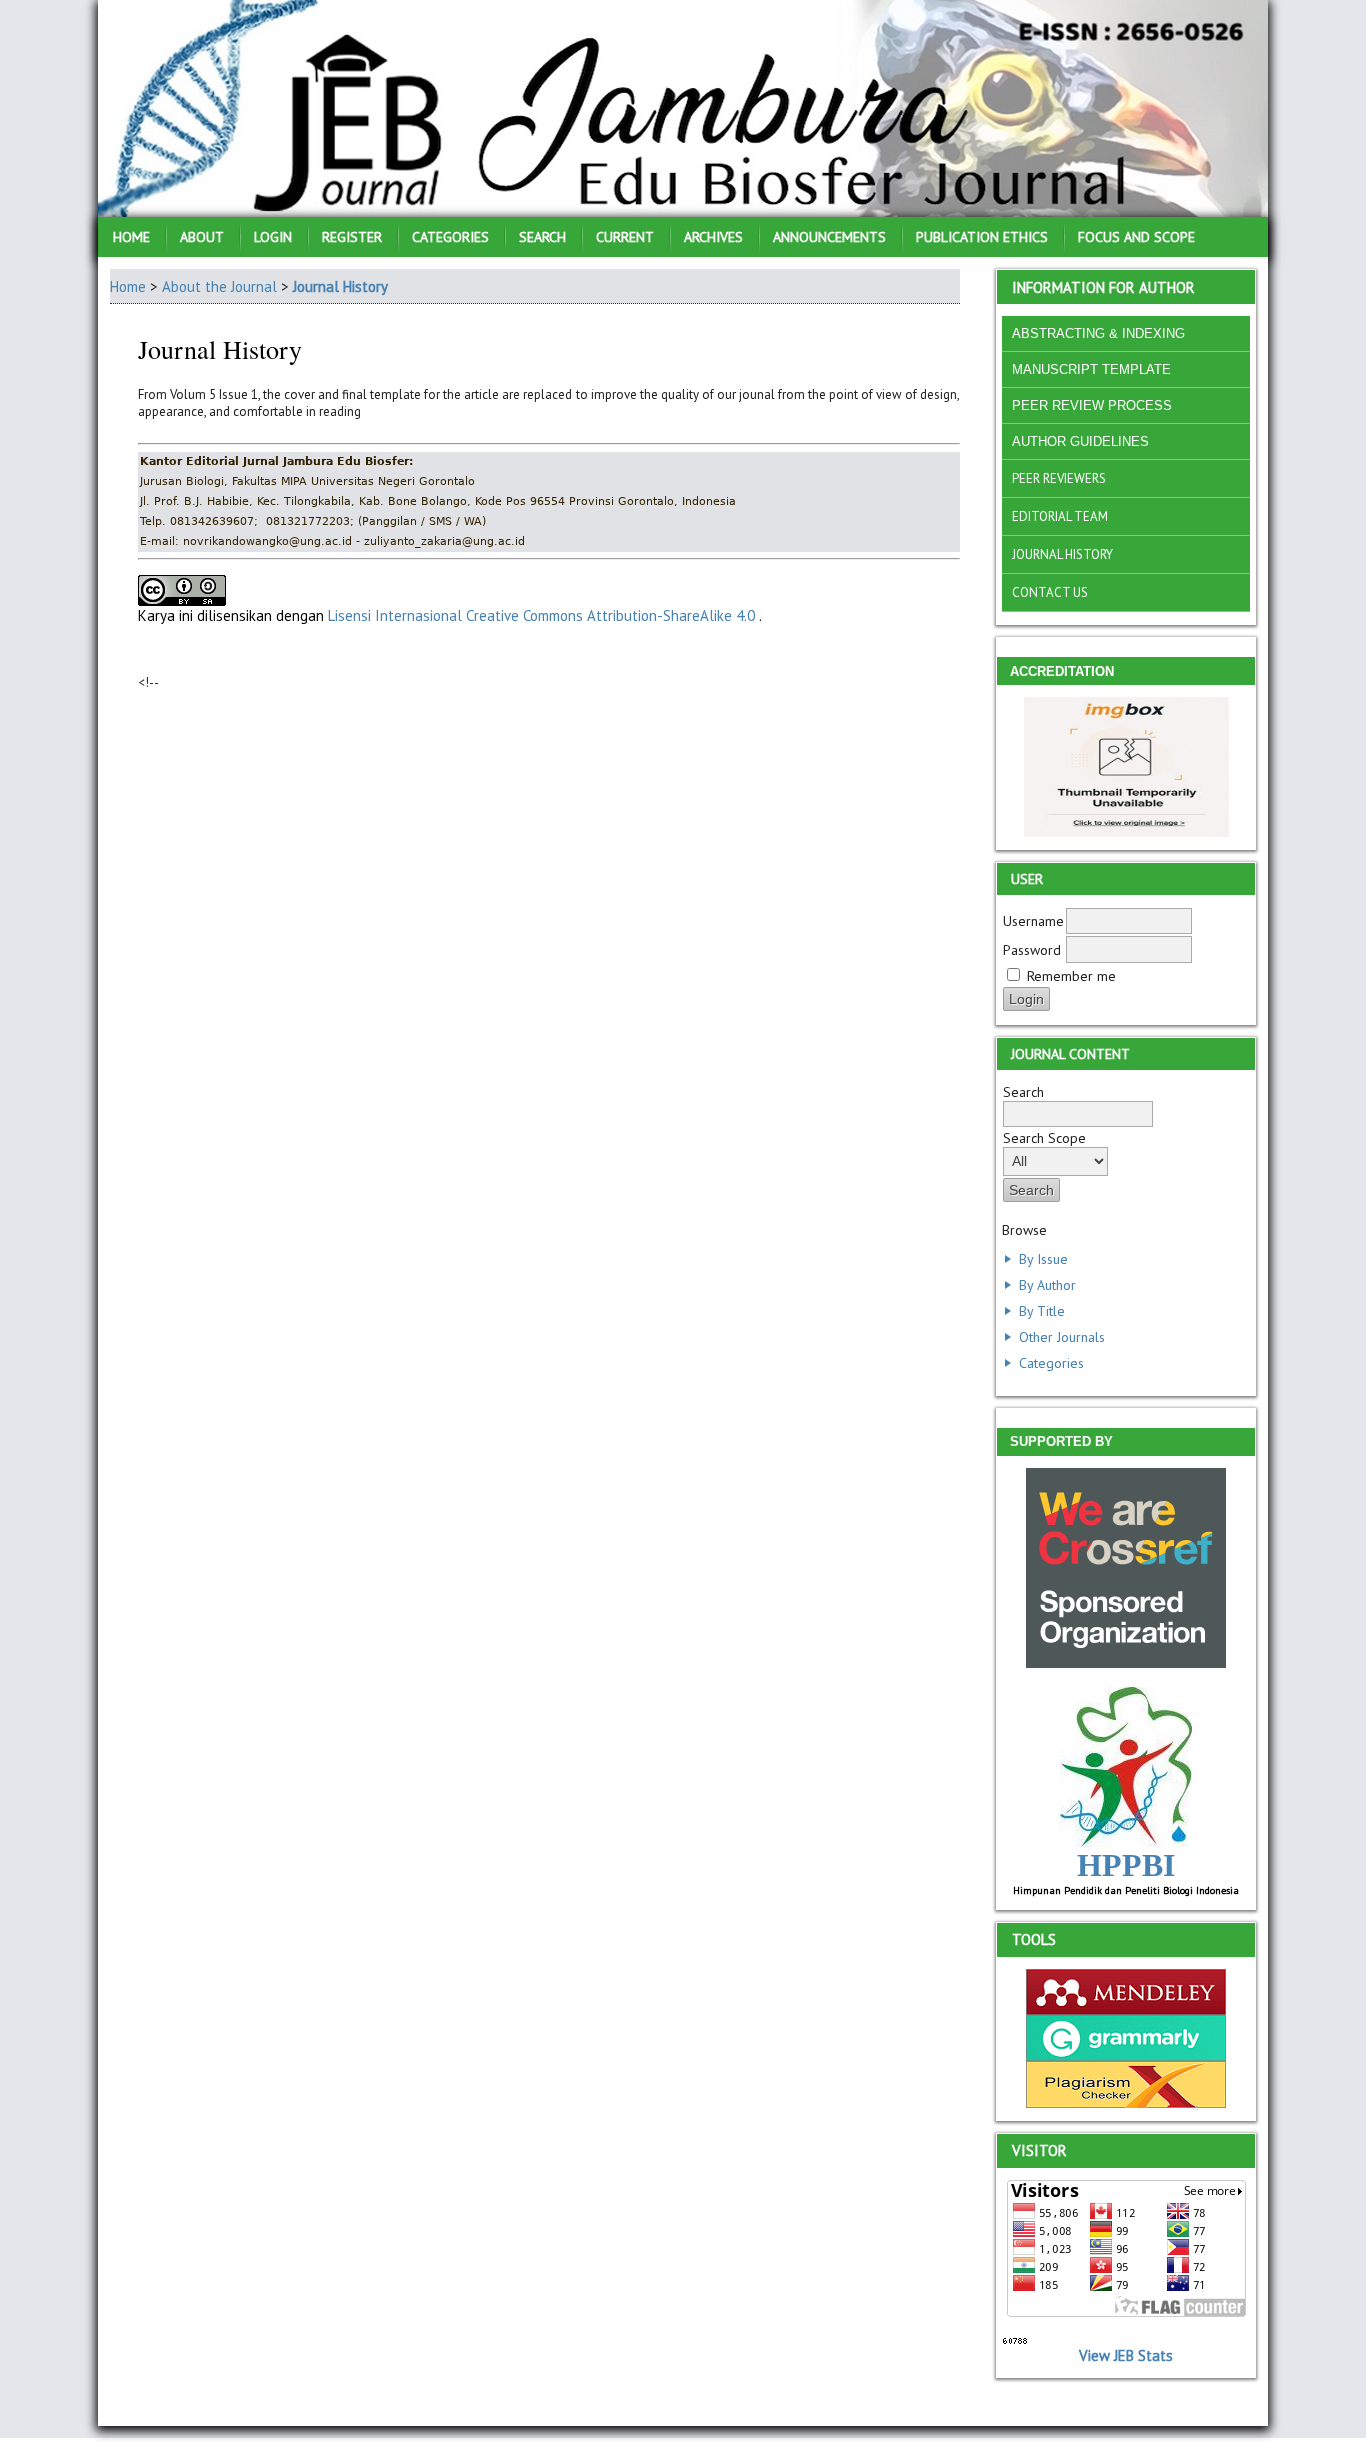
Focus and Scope (1136, 237)
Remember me (1071, 976)
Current (625, 237)
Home (131, 237)
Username (1033, 921)
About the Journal (219, 286)
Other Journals (1062, 1337)
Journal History (340, 286)
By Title (1042, 1311)
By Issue (1043, 1259)
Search (542, 237)
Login (273, 237)
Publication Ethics (982, 237)
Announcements (829, 237)
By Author (1047, 1285)
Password (1032, 950)
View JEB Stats (1126, 2355)
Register (352, 237)
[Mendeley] (1126, 2009)
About (202, 237)
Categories (1051, 1363)
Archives (713, 237)
